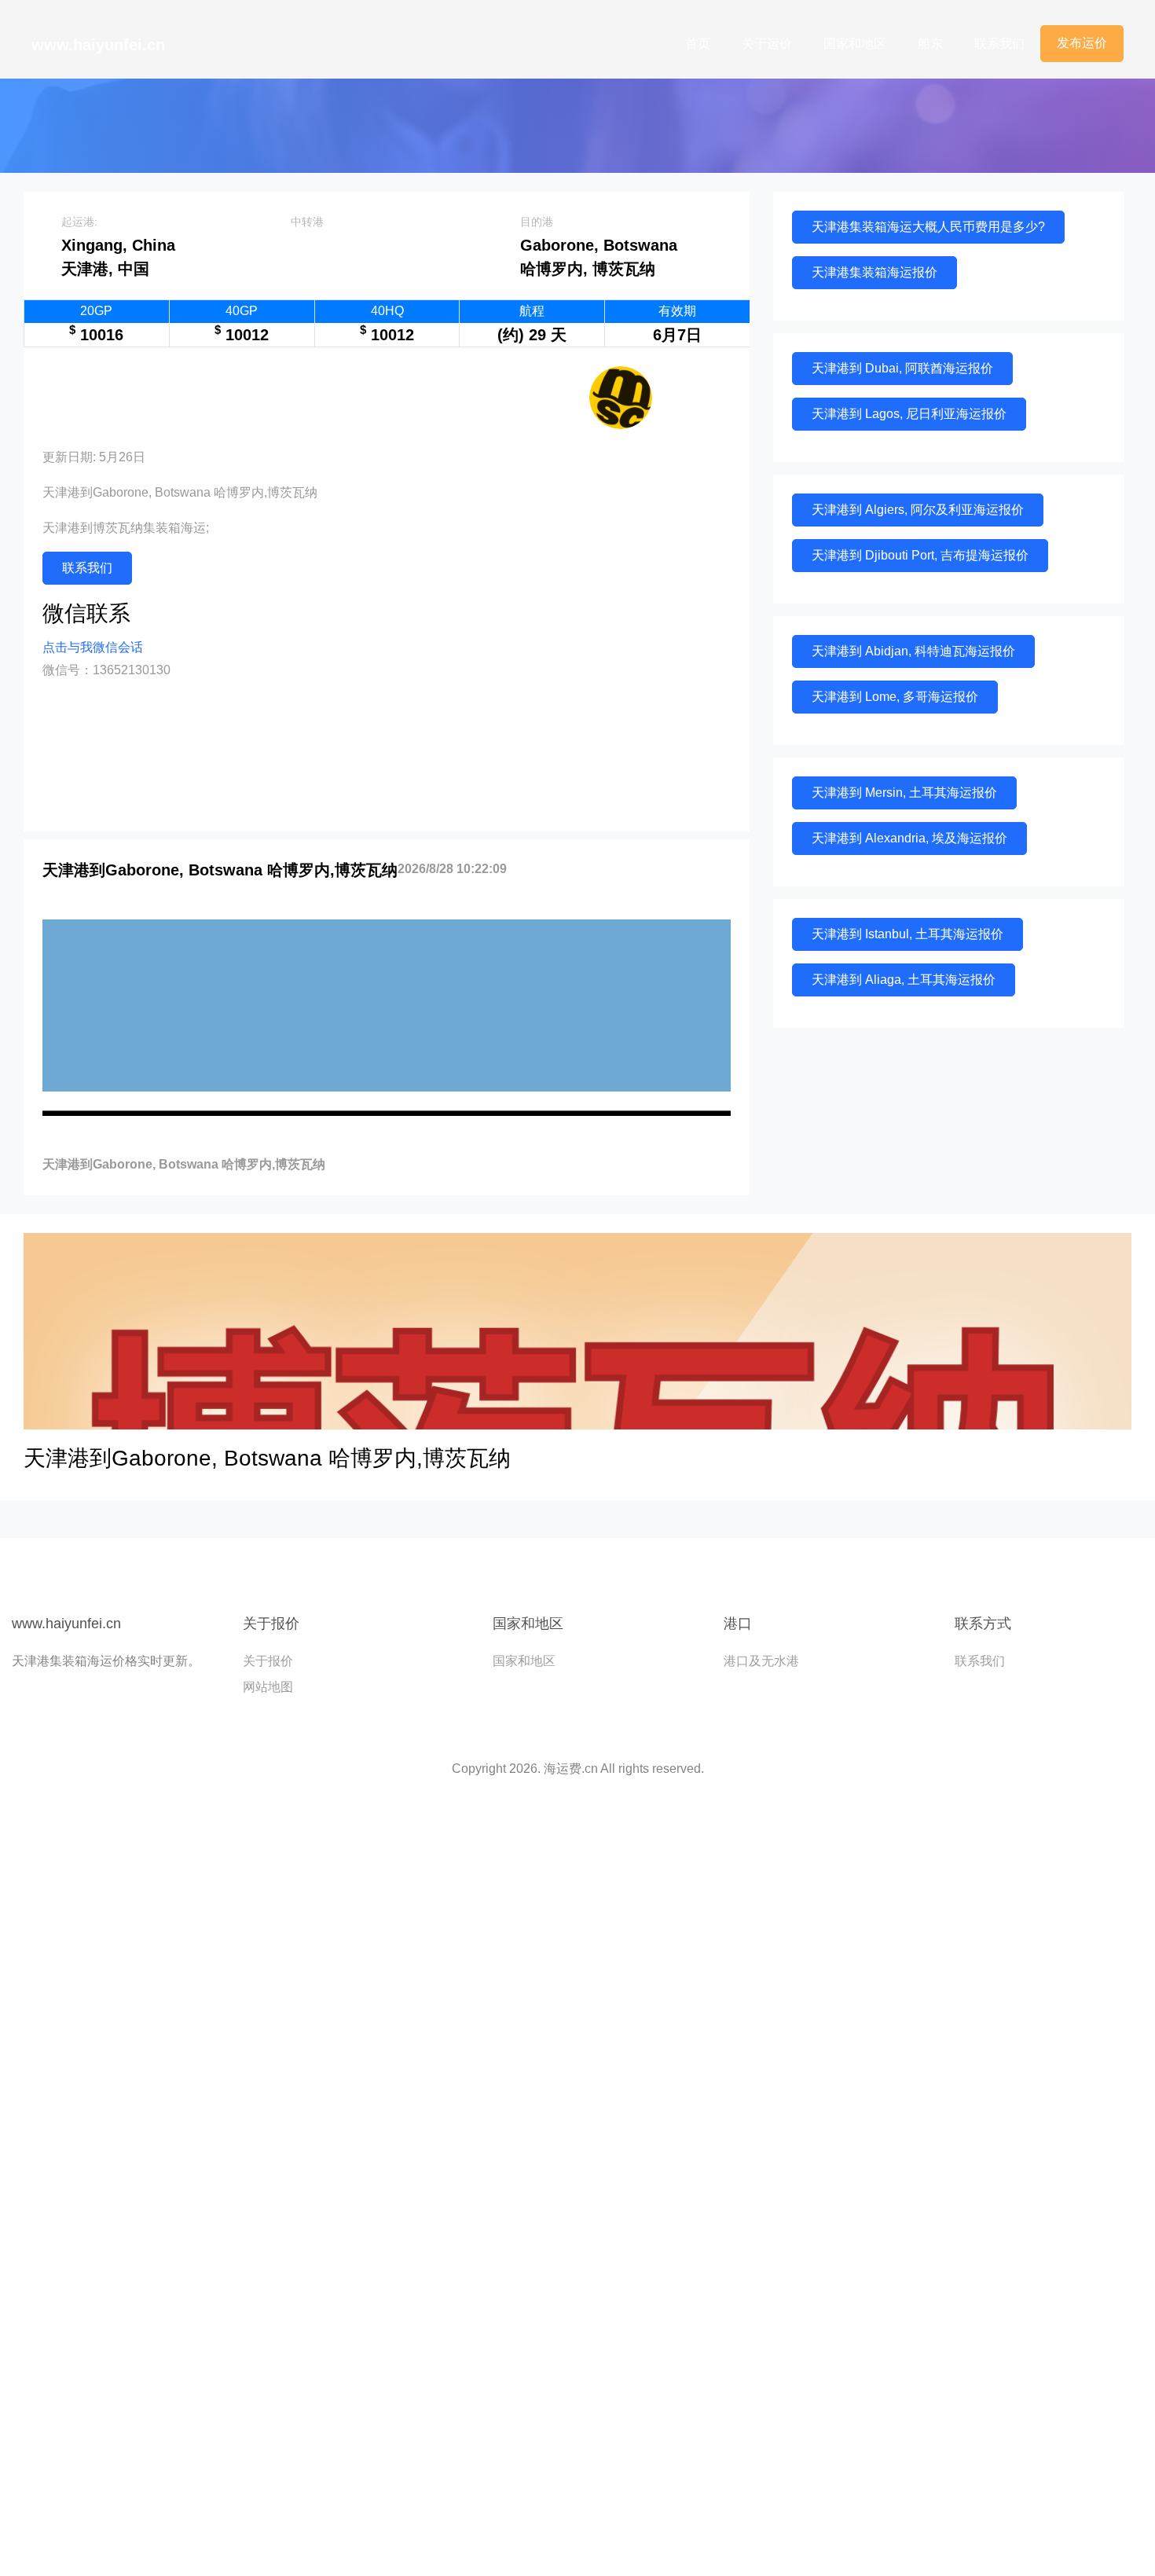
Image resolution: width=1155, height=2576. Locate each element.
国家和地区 (855, 44)
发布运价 (1082, 43)
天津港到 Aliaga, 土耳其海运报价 (904, 980)
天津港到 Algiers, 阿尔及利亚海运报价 (918, 510)
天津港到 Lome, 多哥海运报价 (895, 697)
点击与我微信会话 (93, 647)
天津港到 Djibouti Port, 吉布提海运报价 (920, 555)
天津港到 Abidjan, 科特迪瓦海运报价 (913, 651)
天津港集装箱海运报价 (874, 272)
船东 (930, 44)
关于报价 (268, 1661)
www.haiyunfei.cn (98, 45)
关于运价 (767, 44)
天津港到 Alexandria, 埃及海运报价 (909, 838)
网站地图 (268, 1687)
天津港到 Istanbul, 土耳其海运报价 (907, 934)
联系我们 (999, 44)
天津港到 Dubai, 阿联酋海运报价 (902, 368)
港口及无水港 (761, 1661)
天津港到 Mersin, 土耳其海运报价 (904, 793)
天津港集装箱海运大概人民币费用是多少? (928, 227)
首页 (698, 44)
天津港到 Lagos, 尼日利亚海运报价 (909, 414)
